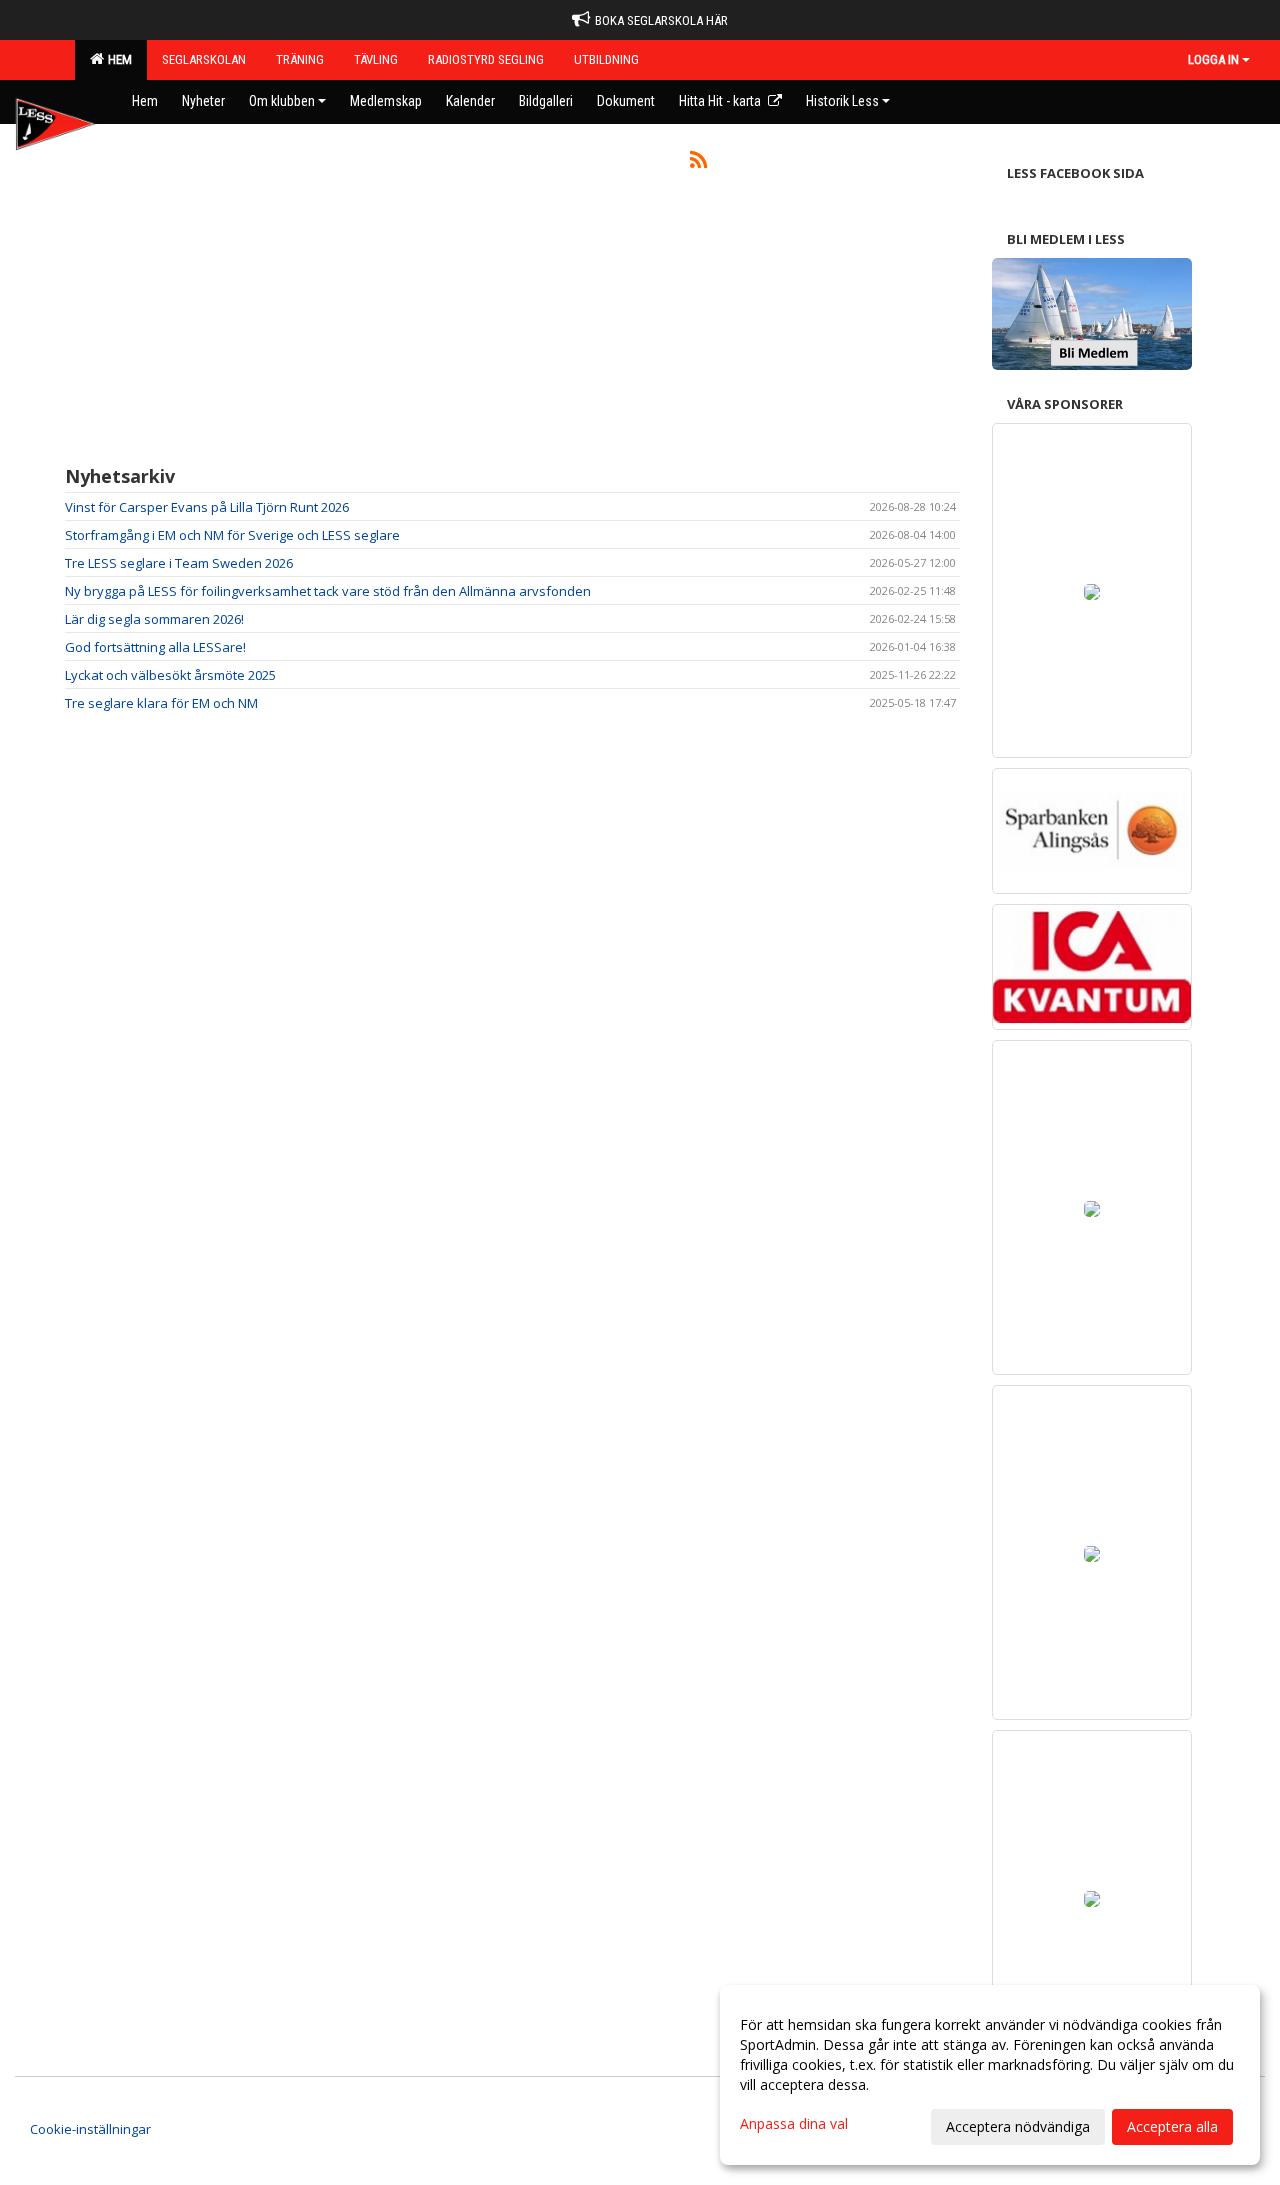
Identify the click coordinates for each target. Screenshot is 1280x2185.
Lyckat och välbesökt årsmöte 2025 (170, 675)
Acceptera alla (1172, 2126)
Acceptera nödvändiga (1018, 2126)
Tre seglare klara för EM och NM (161, 703)
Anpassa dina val (794, 2124)
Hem (117, 59)
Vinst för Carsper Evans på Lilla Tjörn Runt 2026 (207, 507)
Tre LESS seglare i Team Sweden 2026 (179, 563)
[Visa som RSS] (698, 163)
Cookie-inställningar (90, 2129)
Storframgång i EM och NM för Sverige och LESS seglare (232, 535)
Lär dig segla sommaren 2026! (154, 619)
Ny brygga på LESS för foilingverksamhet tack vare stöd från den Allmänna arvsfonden (328, 591)
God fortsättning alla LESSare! (155, 647)
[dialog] (990, 2075)
